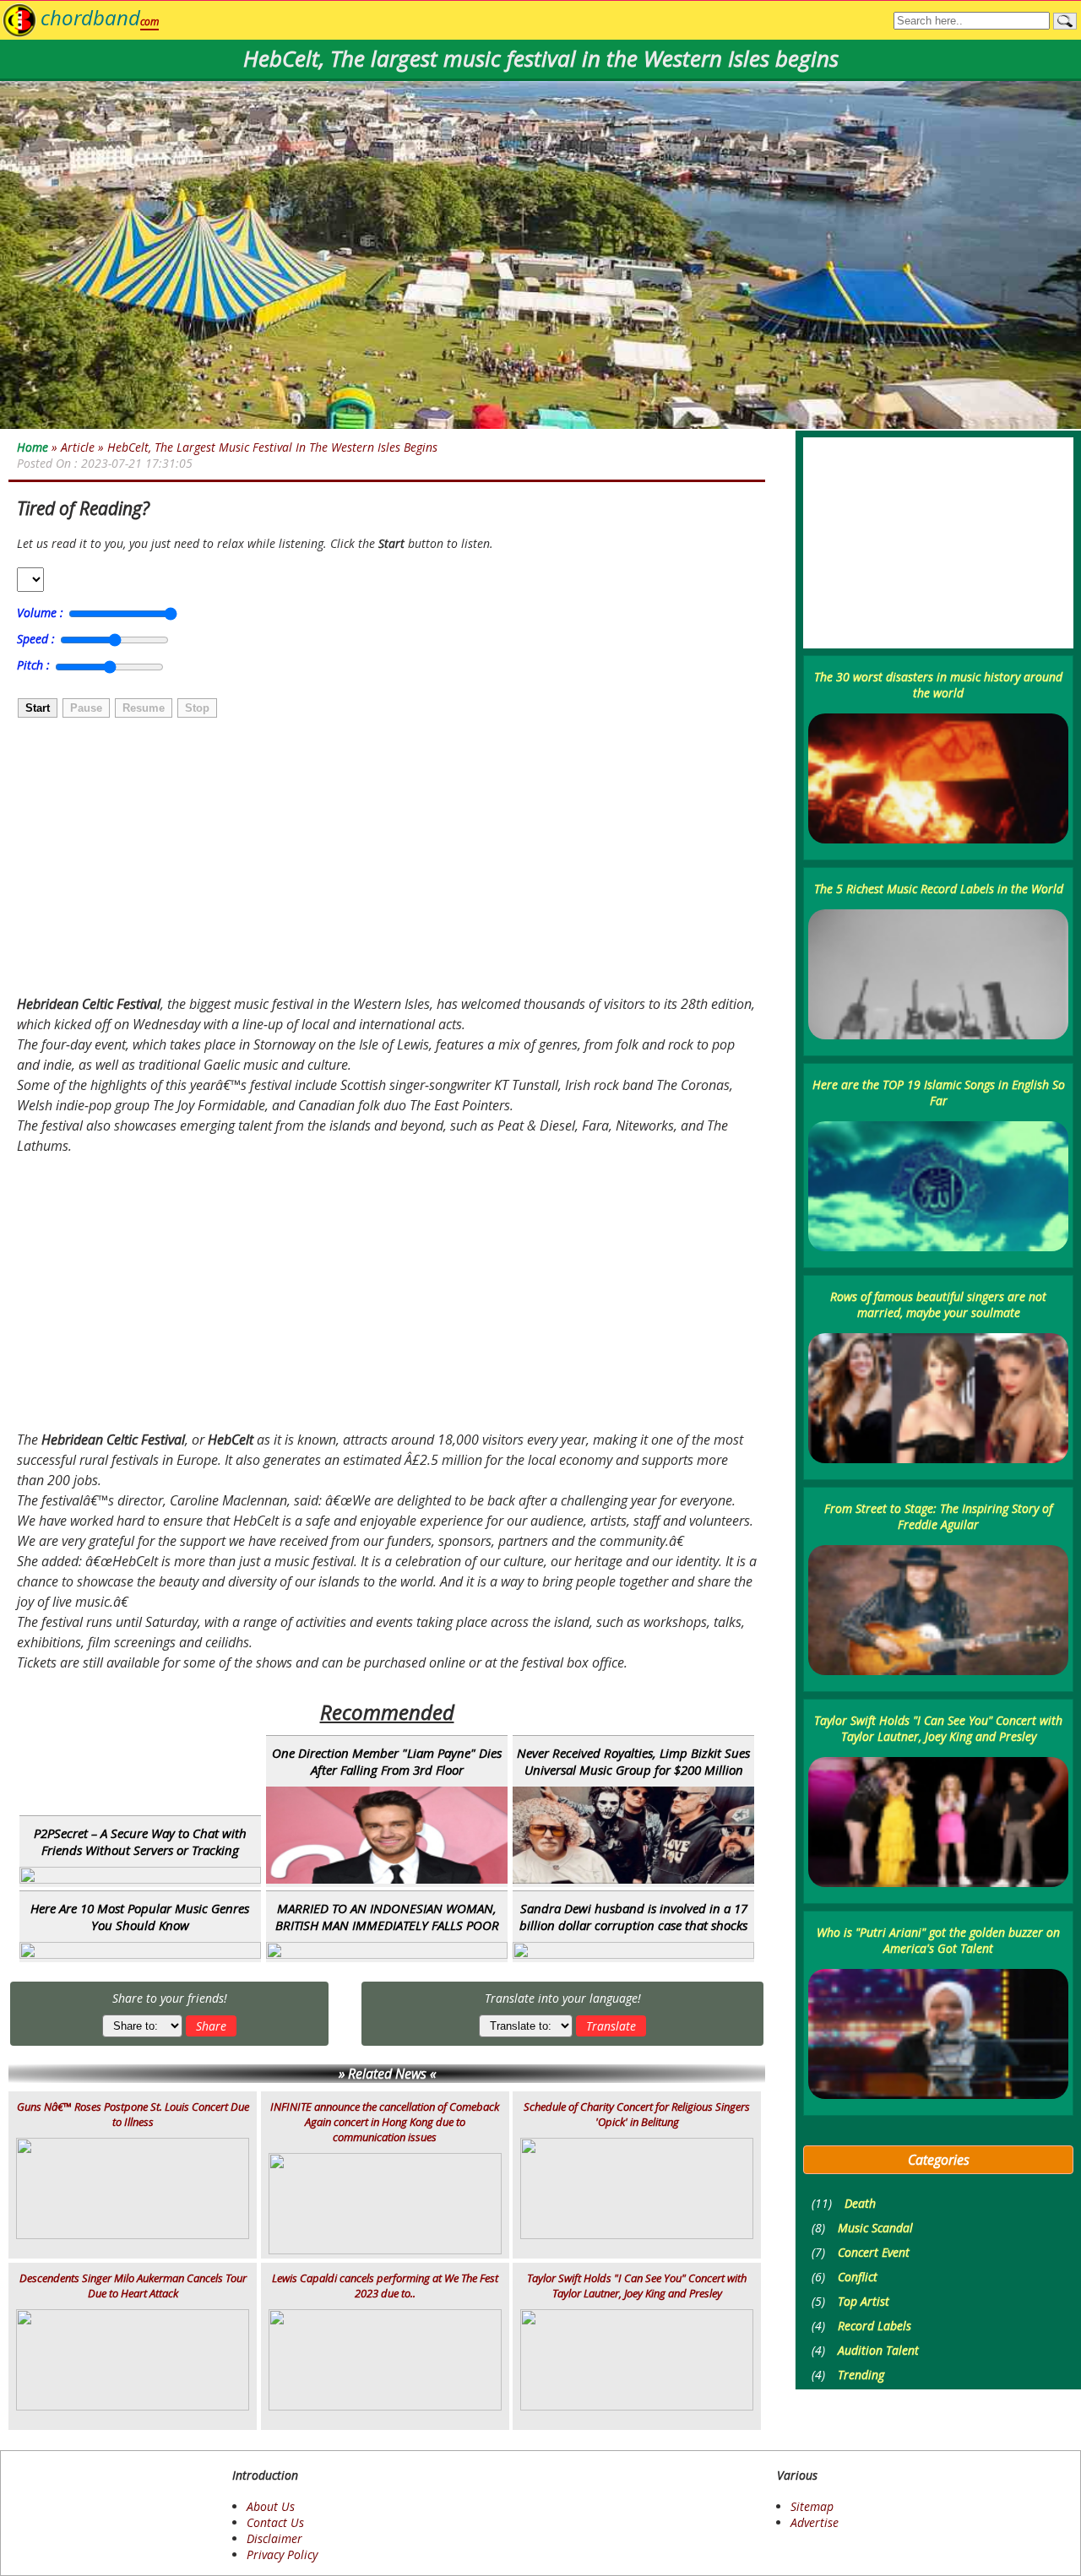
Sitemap (812, 2506)
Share (211, 2026)
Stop (197, 708)
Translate (611, 2026)
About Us (271, 2506)
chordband (100, 17)
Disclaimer (274, 2538)
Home (33, 447)
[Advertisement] (183, 859)
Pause (86, 708)
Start (38, 708)
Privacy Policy (282, 2554)
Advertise (815, 2522)
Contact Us (275, 2522)
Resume (144, 708)
